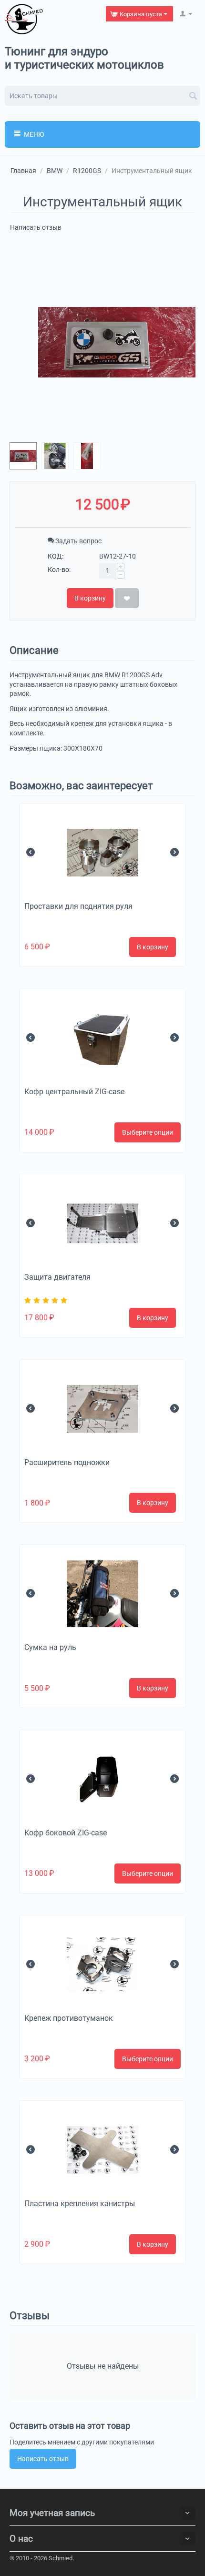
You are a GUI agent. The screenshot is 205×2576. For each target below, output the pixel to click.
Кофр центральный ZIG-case (74, 1092)
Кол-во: (59, 570)
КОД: (56, 556)
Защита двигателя (57, 1277)
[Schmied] (24, 19)
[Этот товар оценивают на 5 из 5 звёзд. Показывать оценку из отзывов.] (47, 1300)
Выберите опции (148, 1132)
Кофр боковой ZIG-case (66, 1833)
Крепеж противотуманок (69, 2018)
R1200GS (87, 171)
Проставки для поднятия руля (78, 906)
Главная (23, 171)
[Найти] (193, 97)
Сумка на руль (50, 1647)
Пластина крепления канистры (80, 2204)
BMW (55, 171)
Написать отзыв (36, 227)
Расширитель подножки (67, 1462)
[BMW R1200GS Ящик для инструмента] (117, 342)
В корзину (90, 598)
